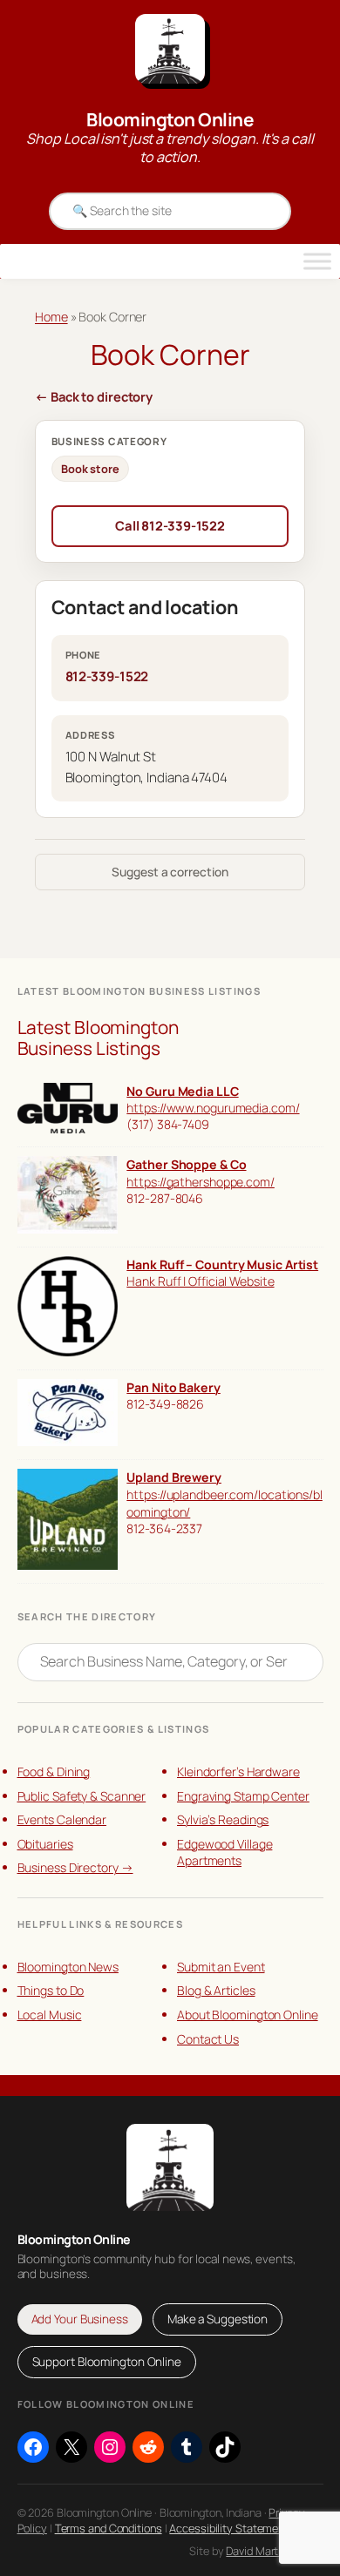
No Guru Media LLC (182, 1091)
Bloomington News (68, 1967)
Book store (90, 469)
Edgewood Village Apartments (224, 1853)
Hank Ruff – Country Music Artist (222, 1264)
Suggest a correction (170, 872)
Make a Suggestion (218, 2319)
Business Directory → (75, 1867)
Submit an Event (221, 1967)
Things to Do (51, 1990)
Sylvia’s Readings (223, 1819)
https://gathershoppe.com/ (201, 1182)
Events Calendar (62, 1819)
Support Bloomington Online (107, 2362)
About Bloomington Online (248, 2015)
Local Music (50, 2015)
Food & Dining (54, 1771)
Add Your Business (80, 2319)
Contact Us (208, 2039)
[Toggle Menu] (317, 261)
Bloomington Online (170, 119)
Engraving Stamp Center (243, 1796)
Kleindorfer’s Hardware (238, 1771)
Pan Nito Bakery (173, 1387)
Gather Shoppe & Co (186, 1164)
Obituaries (45, 1844)
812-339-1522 (107, 676)
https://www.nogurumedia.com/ (213, 1108)
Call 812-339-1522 (170, 525)
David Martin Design (274, 2551)
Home (51, 317)
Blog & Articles (216, 1990)
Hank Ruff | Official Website (200, 1281)
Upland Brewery (174, 1477)
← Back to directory (94, 396)
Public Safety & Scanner (82, 1796)
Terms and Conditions (109, 2528)
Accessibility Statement (229, 2528)
